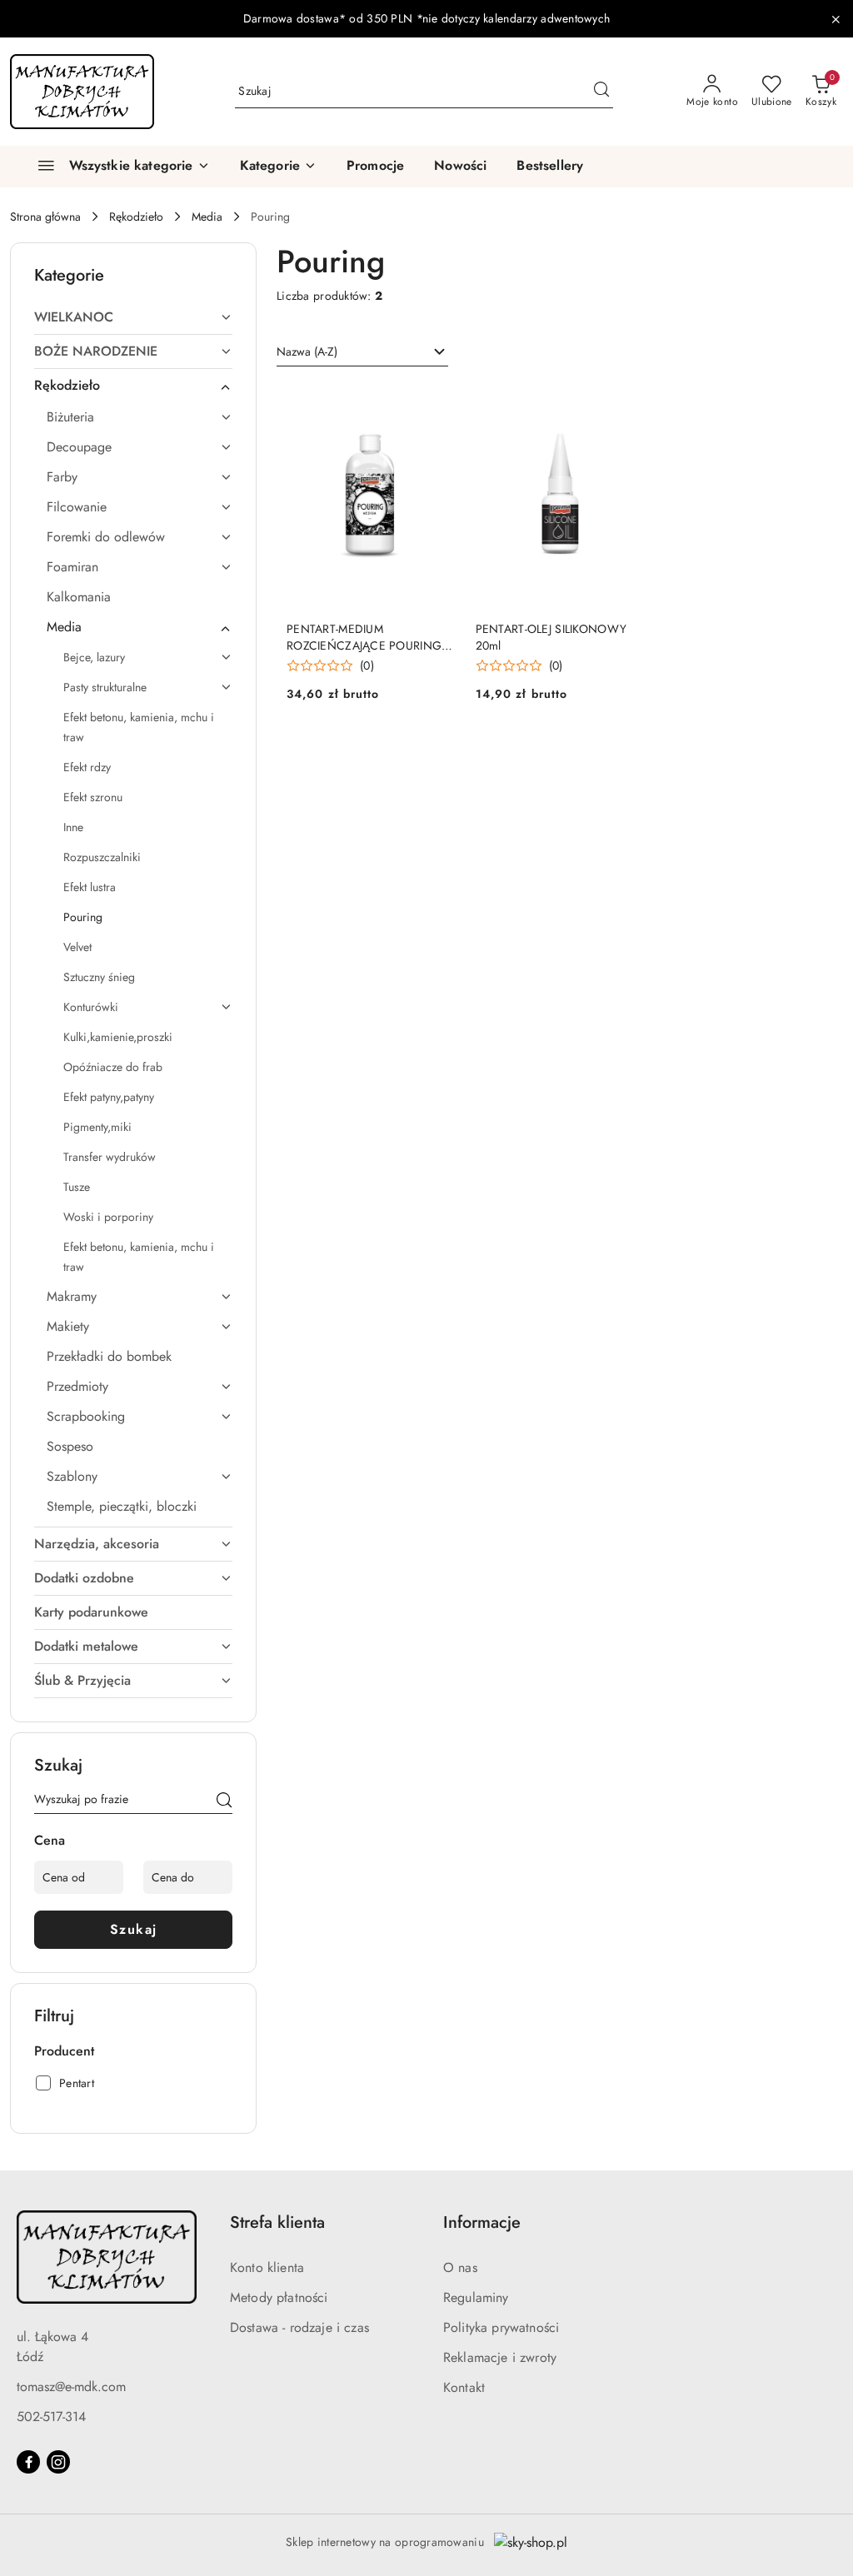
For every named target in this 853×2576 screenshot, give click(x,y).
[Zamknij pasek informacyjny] (836, 19)
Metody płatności (279, 2297)
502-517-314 (51, 2417)
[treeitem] (133, 317)
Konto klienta (267, 2267)
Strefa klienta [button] (277, 2222)
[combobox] (362, 352)
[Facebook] (28, 2462)
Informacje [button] (482, 2222)
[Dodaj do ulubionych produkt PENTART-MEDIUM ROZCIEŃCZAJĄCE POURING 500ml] (436, 402)
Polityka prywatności (501, 2327)
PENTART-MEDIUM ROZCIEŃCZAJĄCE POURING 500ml (364, 637)
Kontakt (464, 2387)
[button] (278, 167)
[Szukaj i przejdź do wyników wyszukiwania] (601, 92)
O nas (460, 2267)
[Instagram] (58, 2462)
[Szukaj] (224, 1802)
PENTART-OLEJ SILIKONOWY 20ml (551, 637)
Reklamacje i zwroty (500, 2357)
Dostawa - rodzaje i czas (299, 2327)
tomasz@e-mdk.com (71, 2387)
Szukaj (134, 1929)
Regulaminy (476, 2297)
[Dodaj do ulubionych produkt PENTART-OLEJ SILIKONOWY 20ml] (625, 402)
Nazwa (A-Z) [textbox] (307, 351)
